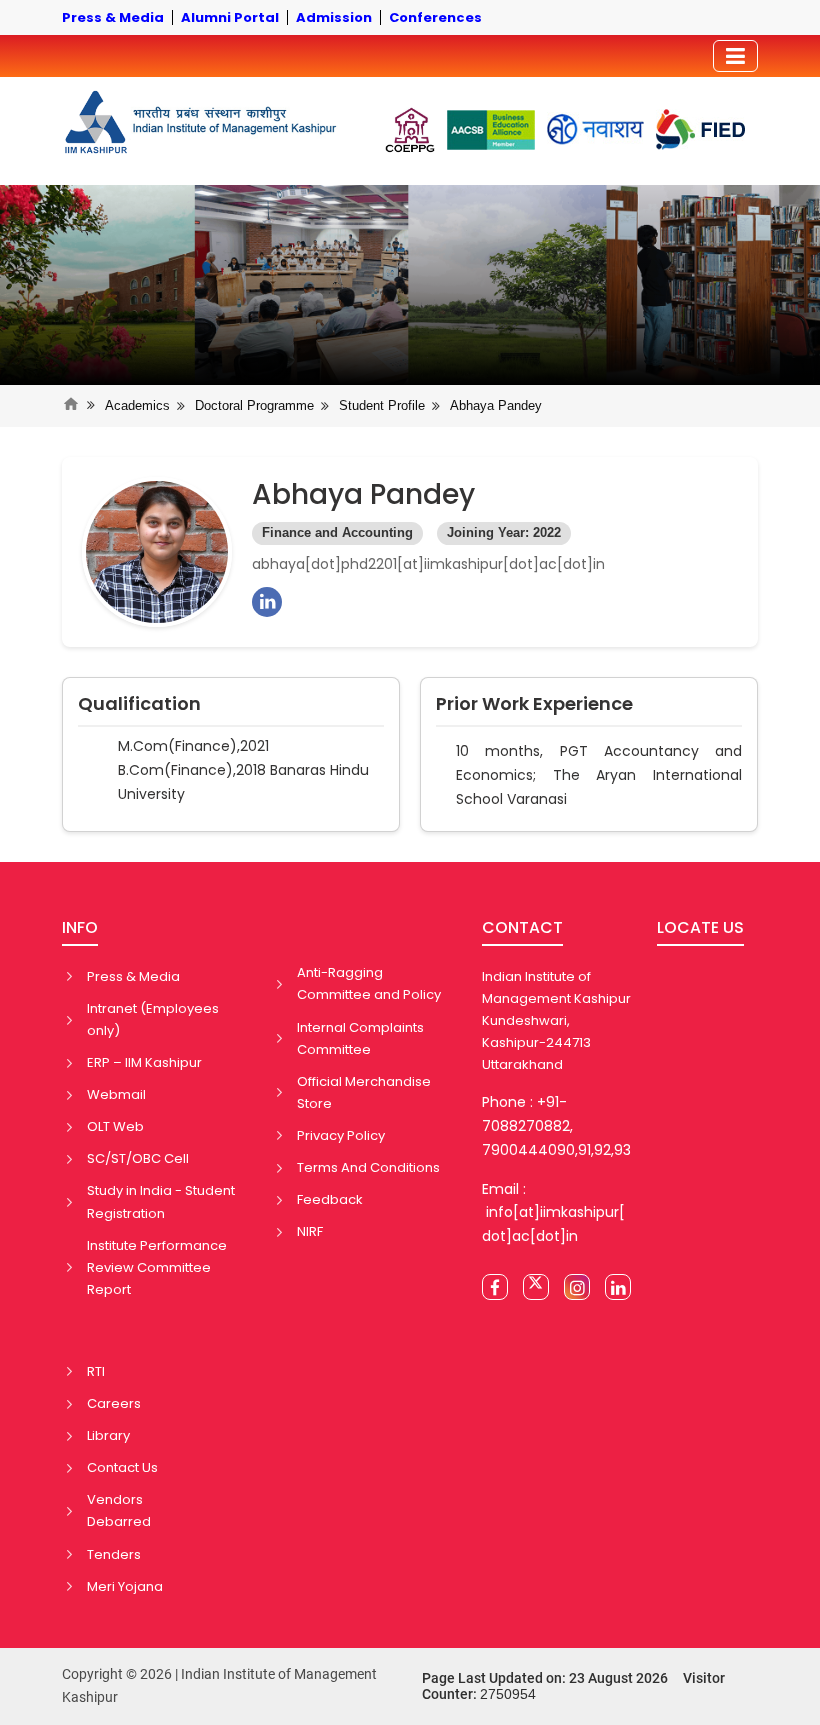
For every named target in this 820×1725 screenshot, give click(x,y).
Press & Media (133, 976)
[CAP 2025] (409, 130)
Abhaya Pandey (496, 405)
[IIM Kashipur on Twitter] (536, 1287)
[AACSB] (491, 130)
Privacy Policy (341, 1135)
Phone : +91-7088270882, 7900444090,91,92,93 (556, 1126)
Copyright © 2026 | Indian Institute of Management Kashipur (219, 1686)
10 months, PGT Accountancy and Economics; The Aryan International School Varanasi (599, 775)
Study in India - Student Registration (161, 1201)
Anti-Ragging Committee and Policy (369, 983)
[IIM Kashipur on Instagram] (577, 1287)
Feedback (330, 1199)
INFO (80, 927)
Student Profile (382, 405)
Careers (114, 1403)
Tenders (114, 1554)
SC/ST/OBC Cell (138, 1158)
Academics (137, 405)
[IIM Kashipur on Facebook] (495, 1287)
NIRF (310, 1231)
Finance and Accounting (337, 533)
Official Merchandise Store (364, 1092)
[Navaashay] (595, 129)
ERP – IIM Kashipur (144, 1062)
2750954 (508, 1694)
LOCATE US (700, 927)
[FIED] (700, 129)
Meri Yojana (125, 1586)
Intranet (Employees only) (153, 1019)
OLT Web (115, 1126)
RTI (96, 1371)
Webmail (116, 1094)
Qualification (139, 704)
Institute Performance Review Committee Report (157, 1267)
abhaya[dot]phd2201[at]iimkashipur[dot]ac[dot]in (428, 564)
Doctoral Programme (254, 405)
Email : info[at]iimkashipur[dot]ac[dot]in (553, 1213)
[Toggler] (735, 56)
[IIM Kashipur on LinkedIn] (618, 1287)
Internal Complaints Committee (360, 1038)
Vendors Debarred (119, 1510)
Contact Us (122, 1467)
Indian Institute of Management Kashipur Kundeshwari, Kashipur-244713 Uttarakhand (556, 1020)
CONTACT (522, 927)
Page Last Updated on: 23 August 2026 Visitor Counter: (573, 1686)
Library (108, 1435)
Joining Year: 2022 (504, 533)
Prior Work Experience (534, 704)
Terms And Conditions (368, 1167)
